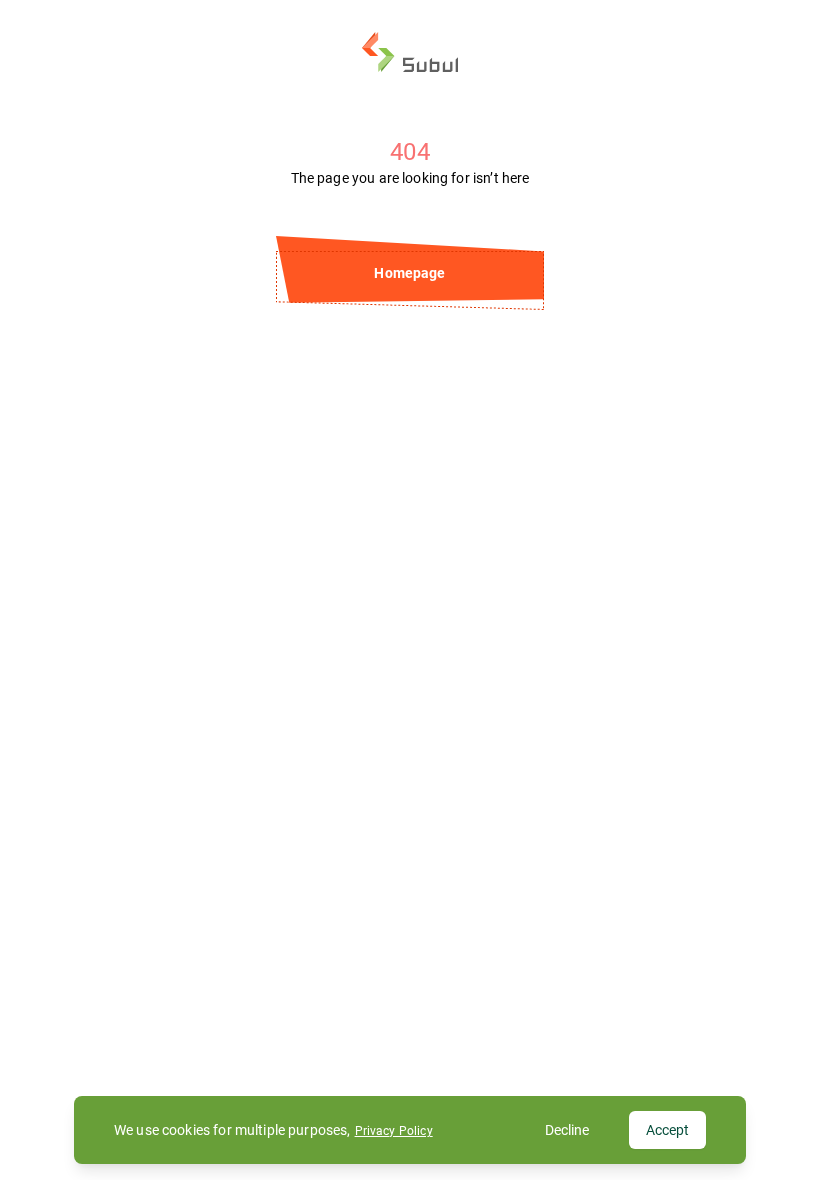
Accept (667, 1130)
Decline (567, 1130)
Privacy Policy (394, 1131)
